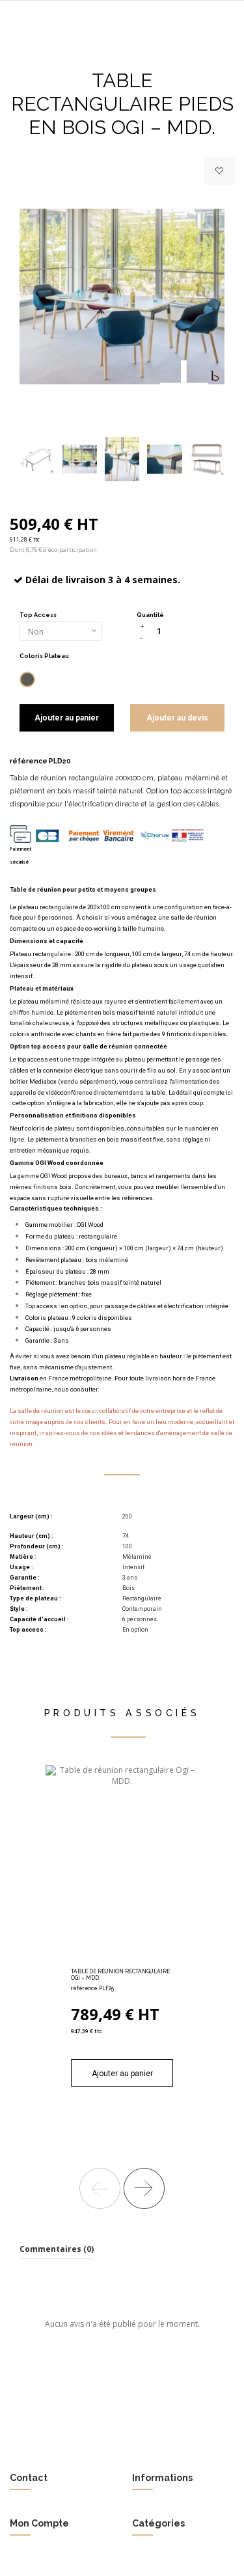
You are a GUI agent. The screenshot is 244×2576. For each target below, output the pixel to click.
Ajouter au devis (177, 718)
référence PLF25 (92, 1988)
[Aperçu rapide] (137, 1960)
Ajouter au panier (67, 718)
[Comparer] (122, 1960)
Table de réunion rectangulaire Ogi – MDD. (120, 1975)
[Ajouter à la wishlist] (219, 171)
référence (29, 761)
